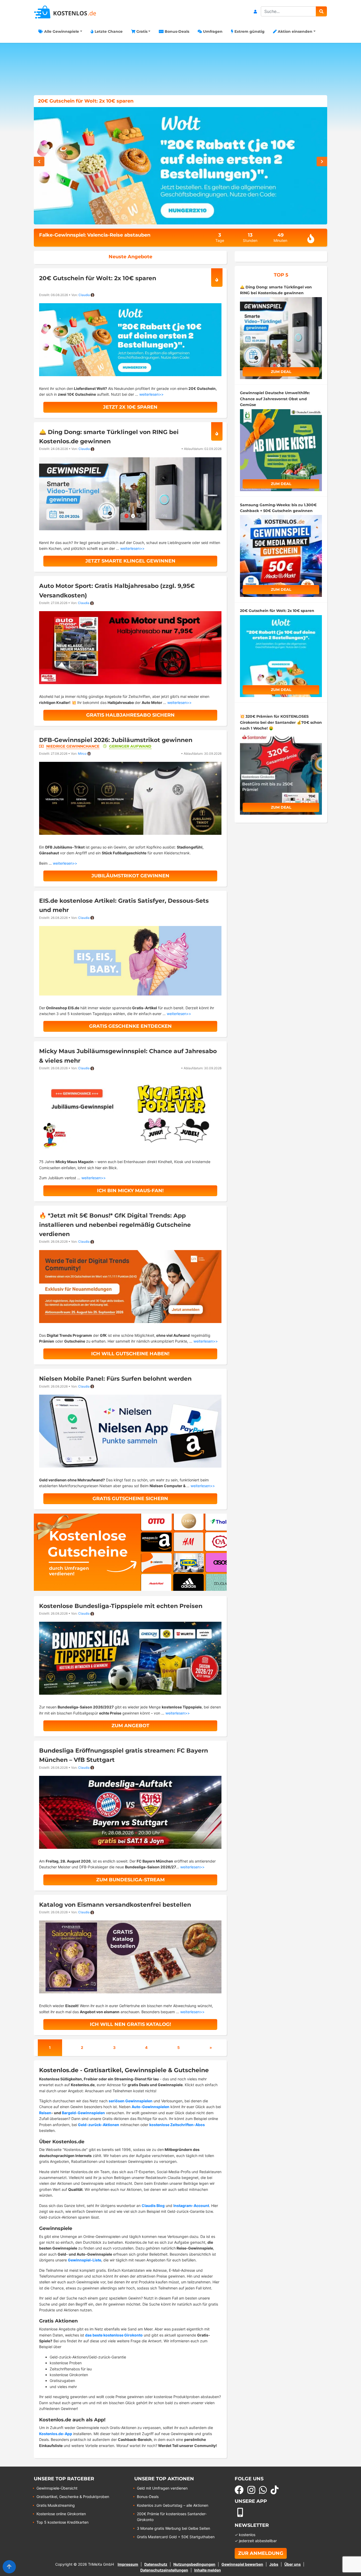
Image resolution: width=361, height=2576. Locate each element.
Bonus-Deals (176, 31)
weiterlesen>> (151, 394)
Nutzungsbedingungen (194, 2564)
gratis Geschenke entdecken (130, 1026)
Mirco (82, 754)
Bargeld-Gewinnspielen (83, 2113)
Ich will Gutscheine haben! (130, 1354)
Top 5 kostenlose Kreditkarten (63, 2522)
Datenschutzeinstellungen (164, 2570)
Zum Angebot (130, 1726)
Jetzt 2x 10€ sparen (130, 407)
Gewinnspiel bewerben (242, 2564)
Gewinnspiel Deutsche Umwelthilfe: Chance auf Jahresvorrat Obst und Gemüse (136, 101)
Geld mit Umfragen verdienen (162, 2488)
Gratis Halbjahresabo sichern (130, 715)
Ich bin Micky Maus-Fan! (130, 1191)
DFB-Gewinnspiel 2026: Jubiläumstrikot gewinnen (116, 740)
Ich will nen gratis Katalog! (130, 2024)
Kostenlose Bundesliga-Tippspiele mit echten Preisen (121, 1606)
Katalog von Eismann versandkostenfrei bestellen (115, 1905)
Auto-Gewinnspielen (151, 2107)
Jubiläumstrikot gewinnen (130, 876)
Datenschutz (156, 2564)
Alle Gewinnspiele (61, 31)
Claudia (84, 295)
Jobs (274, 2564)
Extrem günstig (249, 31)
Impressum (128, 2564)
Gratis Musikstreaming (56, 2505)
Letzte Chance (108, 31)
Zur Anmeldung (261, 2553)
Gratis (141, 31)
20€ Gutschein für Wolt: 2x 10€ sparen (98, 278)
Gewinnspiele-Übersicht (57, 2488)
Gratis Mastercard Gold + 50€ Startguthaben (176, 2537)
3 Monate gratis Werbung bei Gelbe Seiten (173, 2528)
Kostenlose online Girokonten (61, 2514)
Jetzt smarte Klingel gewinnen (130, 561)
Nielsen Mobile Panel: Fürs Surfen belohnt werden (115, 1379)
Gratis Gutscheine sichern (130, 1499)
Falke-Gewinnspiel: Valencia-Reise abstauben (95, 235)
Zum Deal (281, 372)
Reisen (45, 2113)
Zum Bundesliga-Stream (130, 1880)
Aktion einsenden (295, 31)
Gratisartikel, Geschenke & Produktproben (73, 2497)
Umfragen (212, 31)
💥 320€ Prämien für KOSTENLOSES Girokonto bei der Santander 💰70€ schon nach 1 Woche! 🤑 (281, 722)
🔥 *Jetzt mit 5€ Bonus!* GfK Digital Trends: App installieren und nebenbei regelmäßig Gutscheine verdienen (115, 1225)
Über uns (293, 2564)
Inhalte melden (208, 2570)
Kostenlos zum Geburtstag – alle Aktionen (173, 2505)
